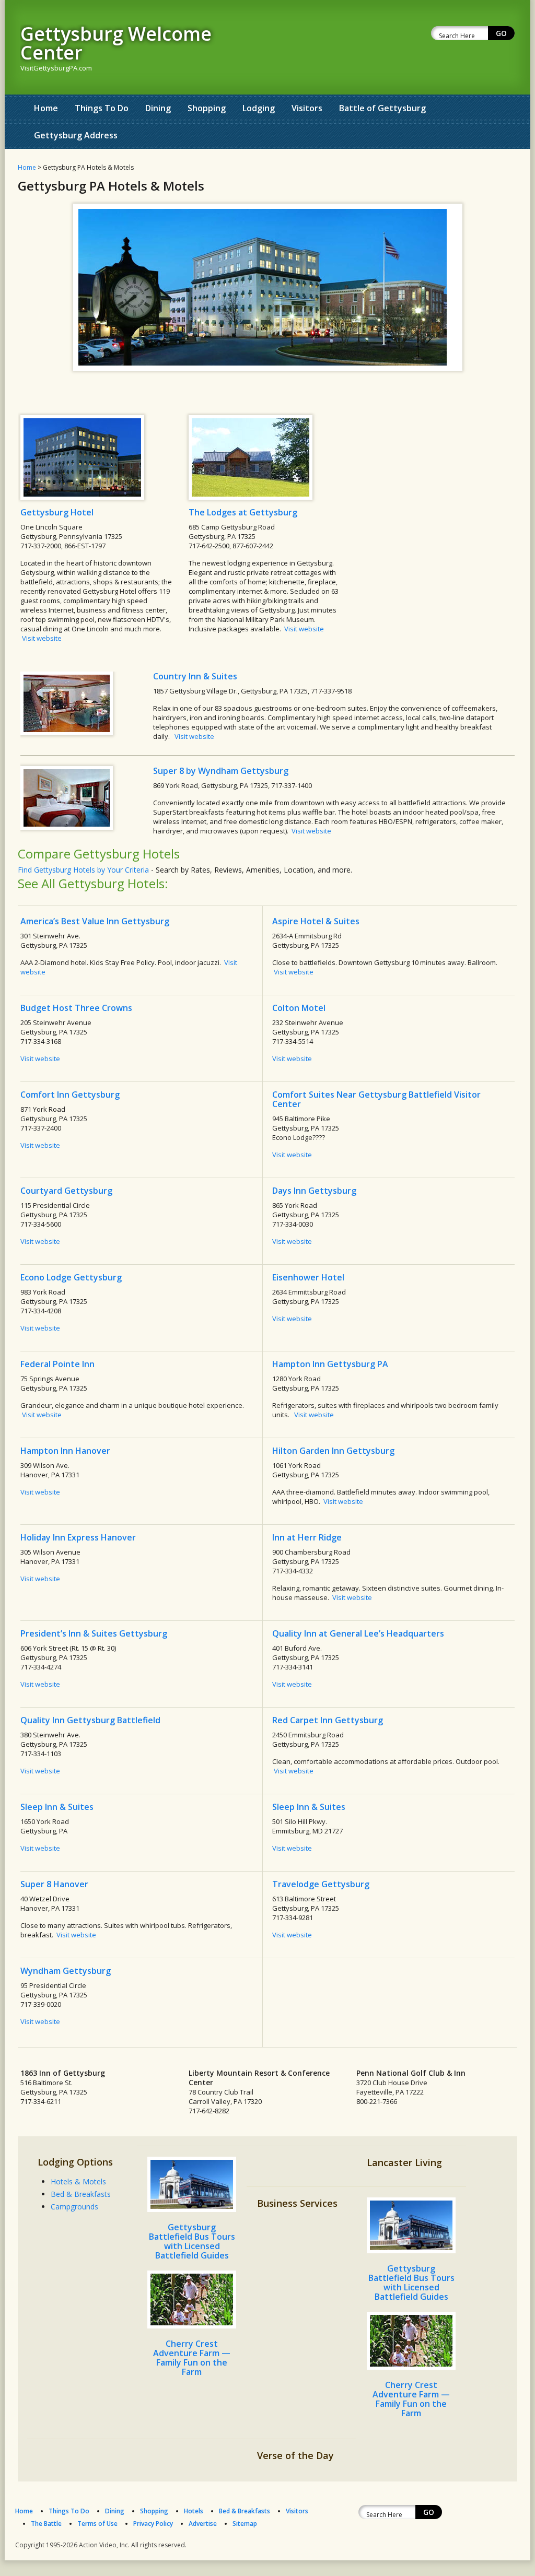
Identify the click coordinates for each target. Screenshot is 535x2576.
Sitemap (245, 2524)
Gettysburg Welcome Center (116, 43)
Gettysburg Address (76, 135)
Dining (158, 108)
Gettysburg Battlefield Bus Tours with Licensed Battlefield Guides (192, 2241)
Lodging (259, 108)
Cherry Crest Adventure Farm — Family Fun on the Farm (192, 2358)
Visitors (307, 108)
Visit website (42, 638)
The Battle (46, 2524)
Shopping (207, 108)
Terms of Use (97, 2524)
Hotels (194, 2511)
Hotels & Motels (78, 2181)
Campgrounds (74, 2207)
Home (46, 108)
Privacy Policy (153, 2524)
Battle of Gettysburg (382, 108)
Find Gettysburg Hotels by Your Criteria (83, 870)
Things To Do (102, 108)
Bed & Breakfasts (81, 2194)
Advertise (203, 2524)
